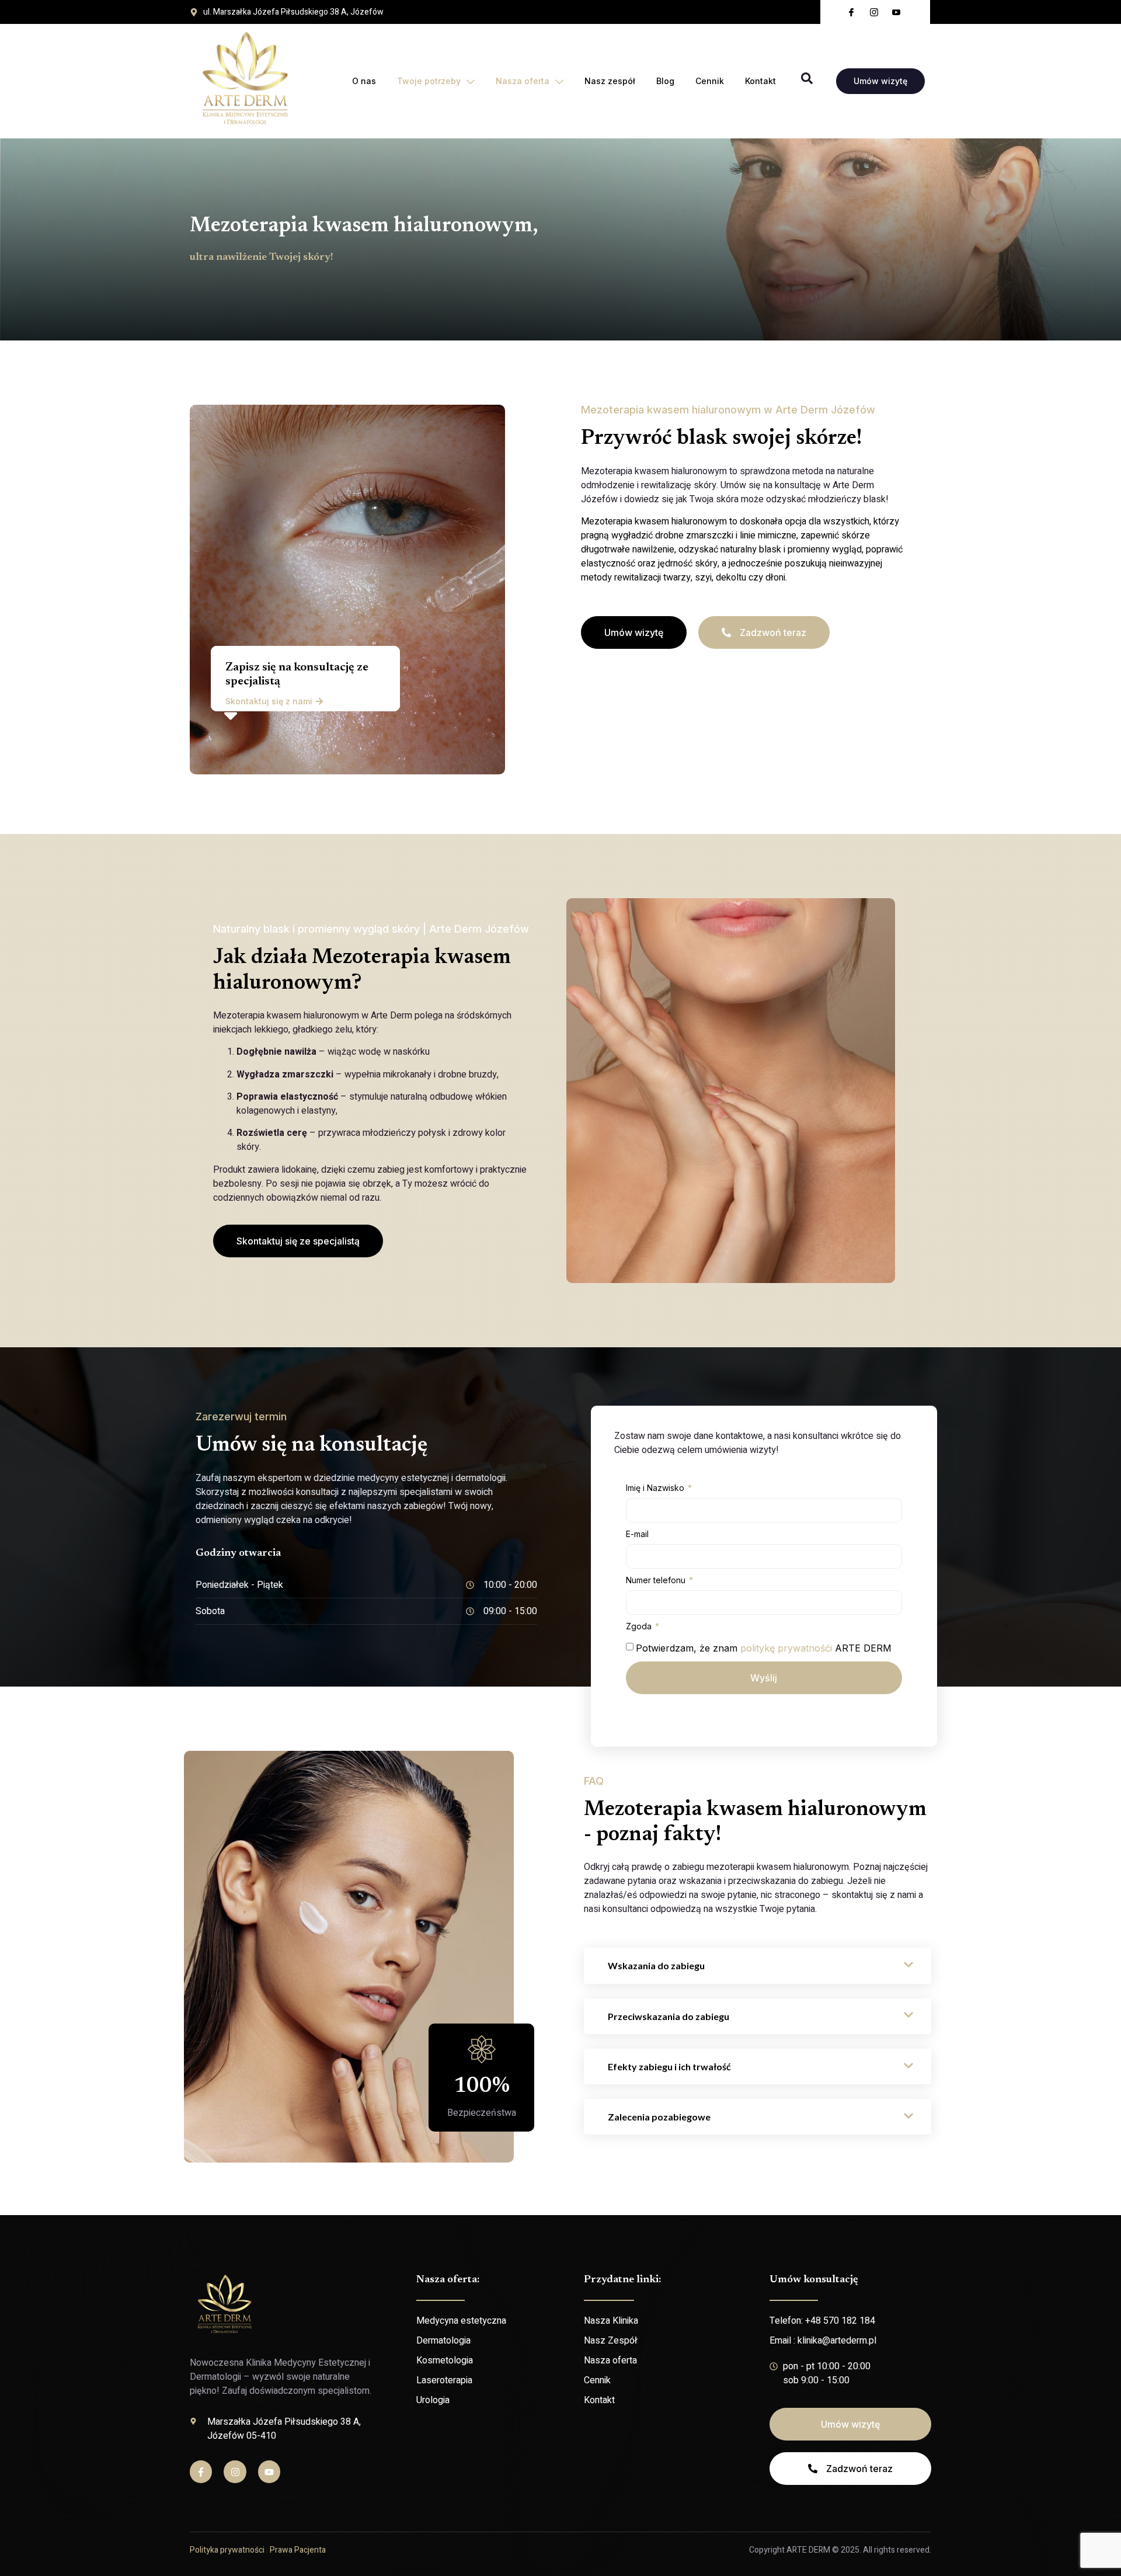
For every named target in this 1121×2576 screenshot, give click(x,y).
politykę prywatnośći (786, 1648)
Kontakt (760, 81)
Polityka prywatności (227, 2550)
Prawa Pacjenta (298, 2550)
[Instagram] (235, 2471)
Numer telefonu (657, 1580)
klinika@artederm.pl (837, 2341)
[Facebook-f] (201, 2471)
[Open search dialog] (807, 81)
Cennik (710, 81)
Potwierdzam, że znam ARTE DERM (764, 1648)
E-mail (637, 1534)
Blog (665, 81)
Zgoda (640, 1626)
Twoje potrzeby (429, 81)
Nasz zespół (610, 81)
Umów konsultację (814, 2280)
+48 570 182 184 (840, 2321)
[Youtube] (269, 2471)
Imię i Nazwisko (656, 1488)
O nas (364, 81)
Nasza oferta (523, 81)
